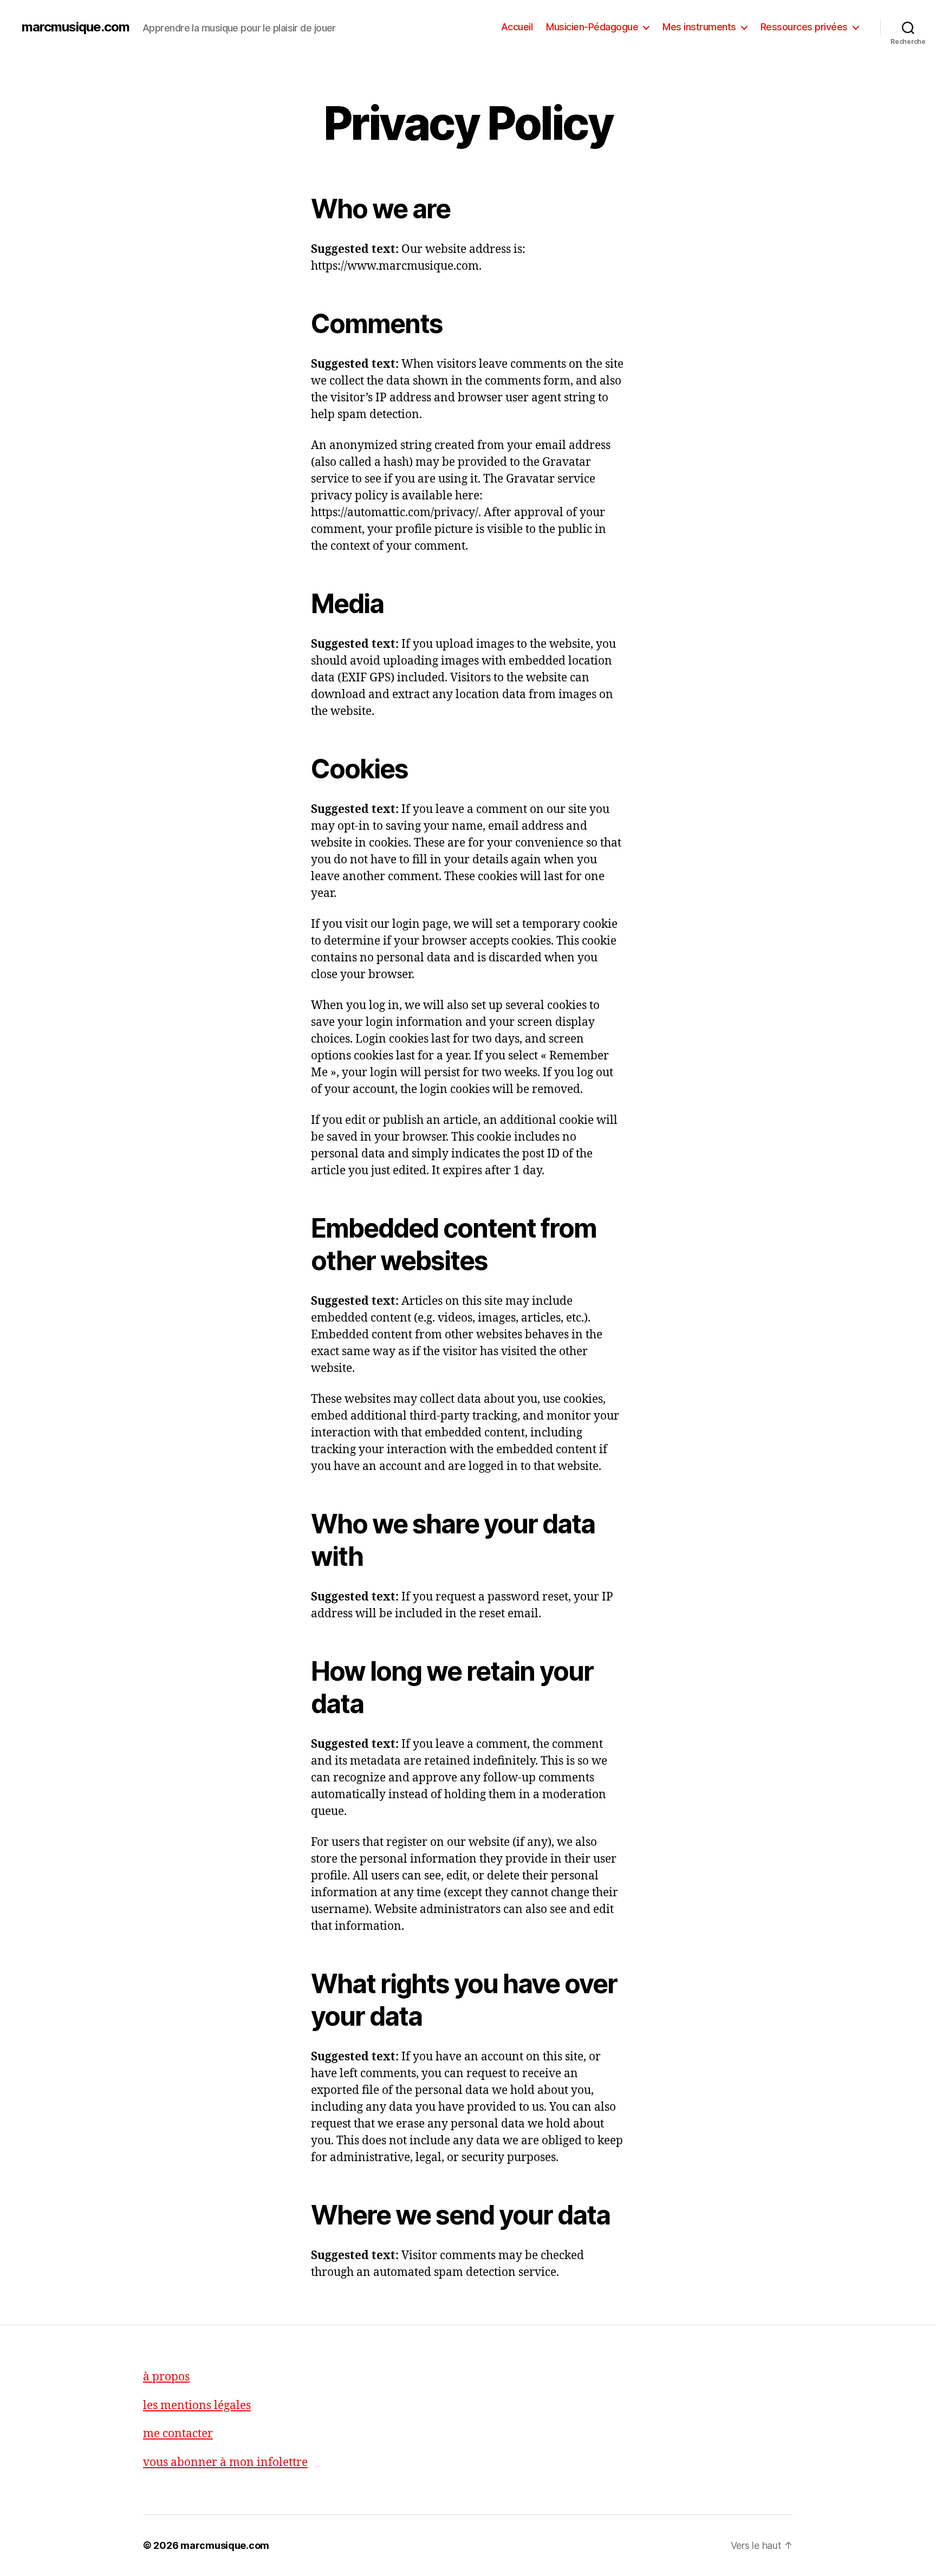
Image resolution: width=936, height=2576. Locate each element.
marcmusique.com (76, 27)
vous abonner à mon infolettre (225, 2463)
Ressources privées (804, 27)
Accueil (517, 27)
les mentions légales (197, 2406)
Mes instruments (699, 27)
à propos (166, 2377)
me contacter (178, 2434)
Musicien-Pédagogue (592, 27)
